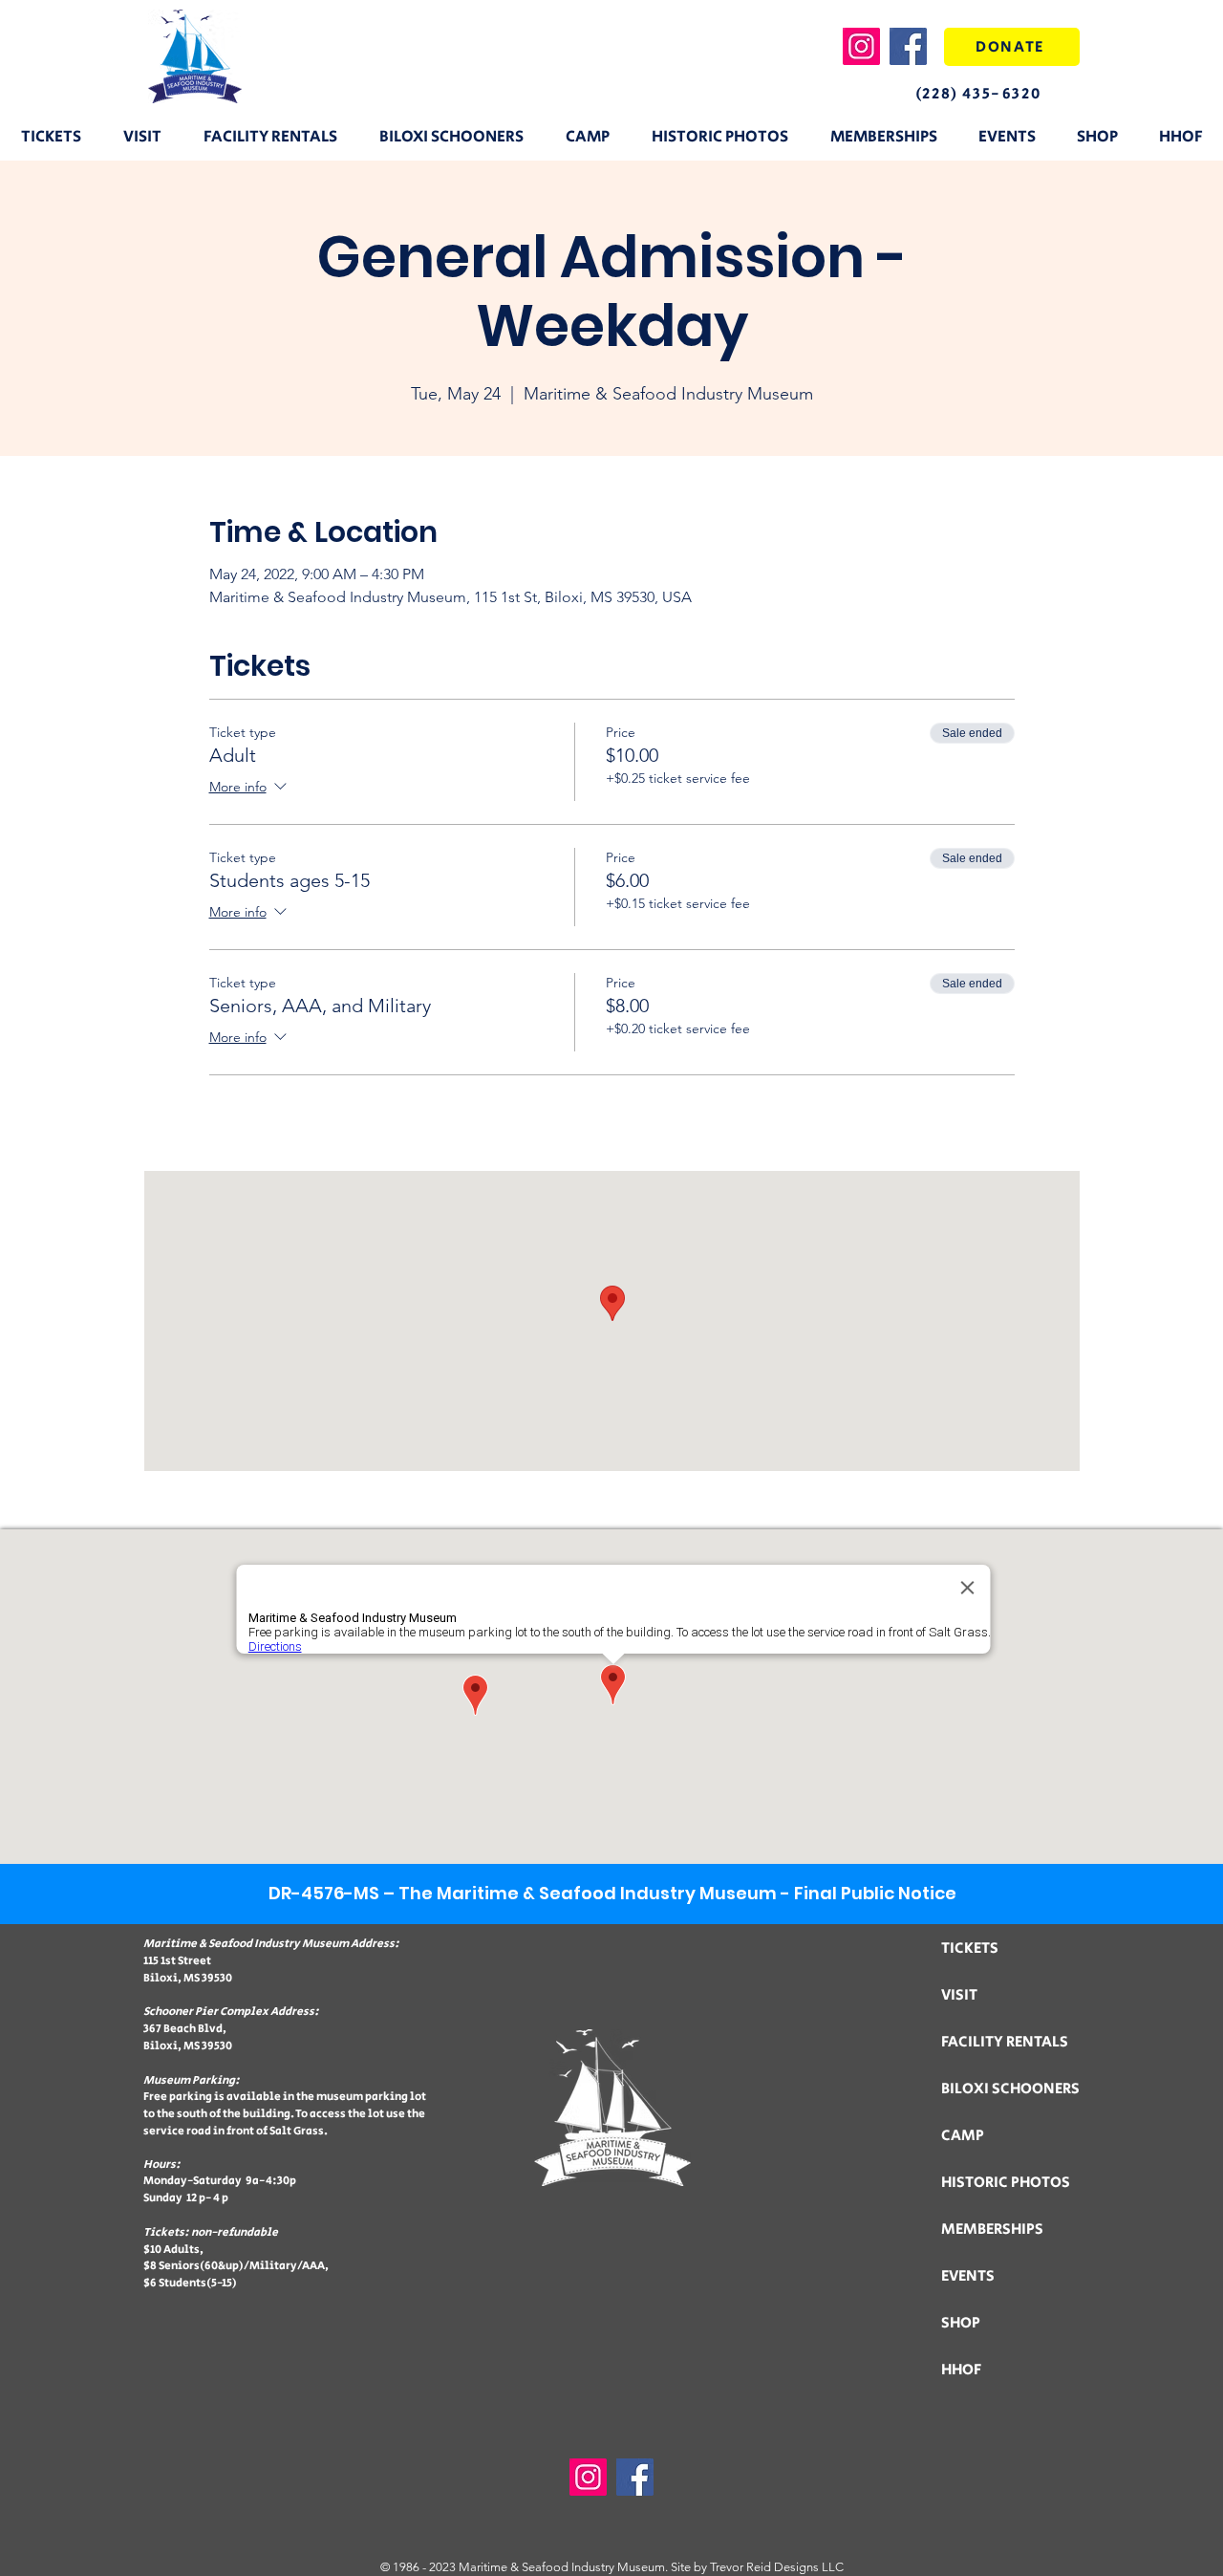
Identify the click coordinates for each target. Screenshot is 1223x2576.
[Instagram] (861, 46)
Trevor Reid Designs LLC (777, 2567)
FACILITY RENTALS (1005, 2042)
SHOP (961, 2323)
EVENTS (968, 2276)
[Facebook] (908, 46)
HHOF (961, 2370)
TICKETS (970, 1948)
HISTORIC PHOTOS (1006, 2183)
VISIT (959, 1995)
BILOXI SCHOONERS (1010, 2089)
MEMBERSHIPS (992, 2230)
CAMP (963, 2136)
